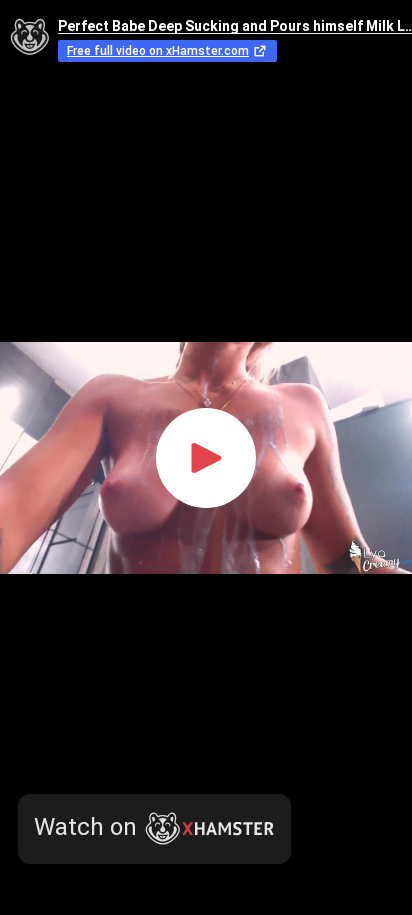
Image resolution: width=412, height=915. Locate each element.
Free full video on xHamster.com (158, 51)
